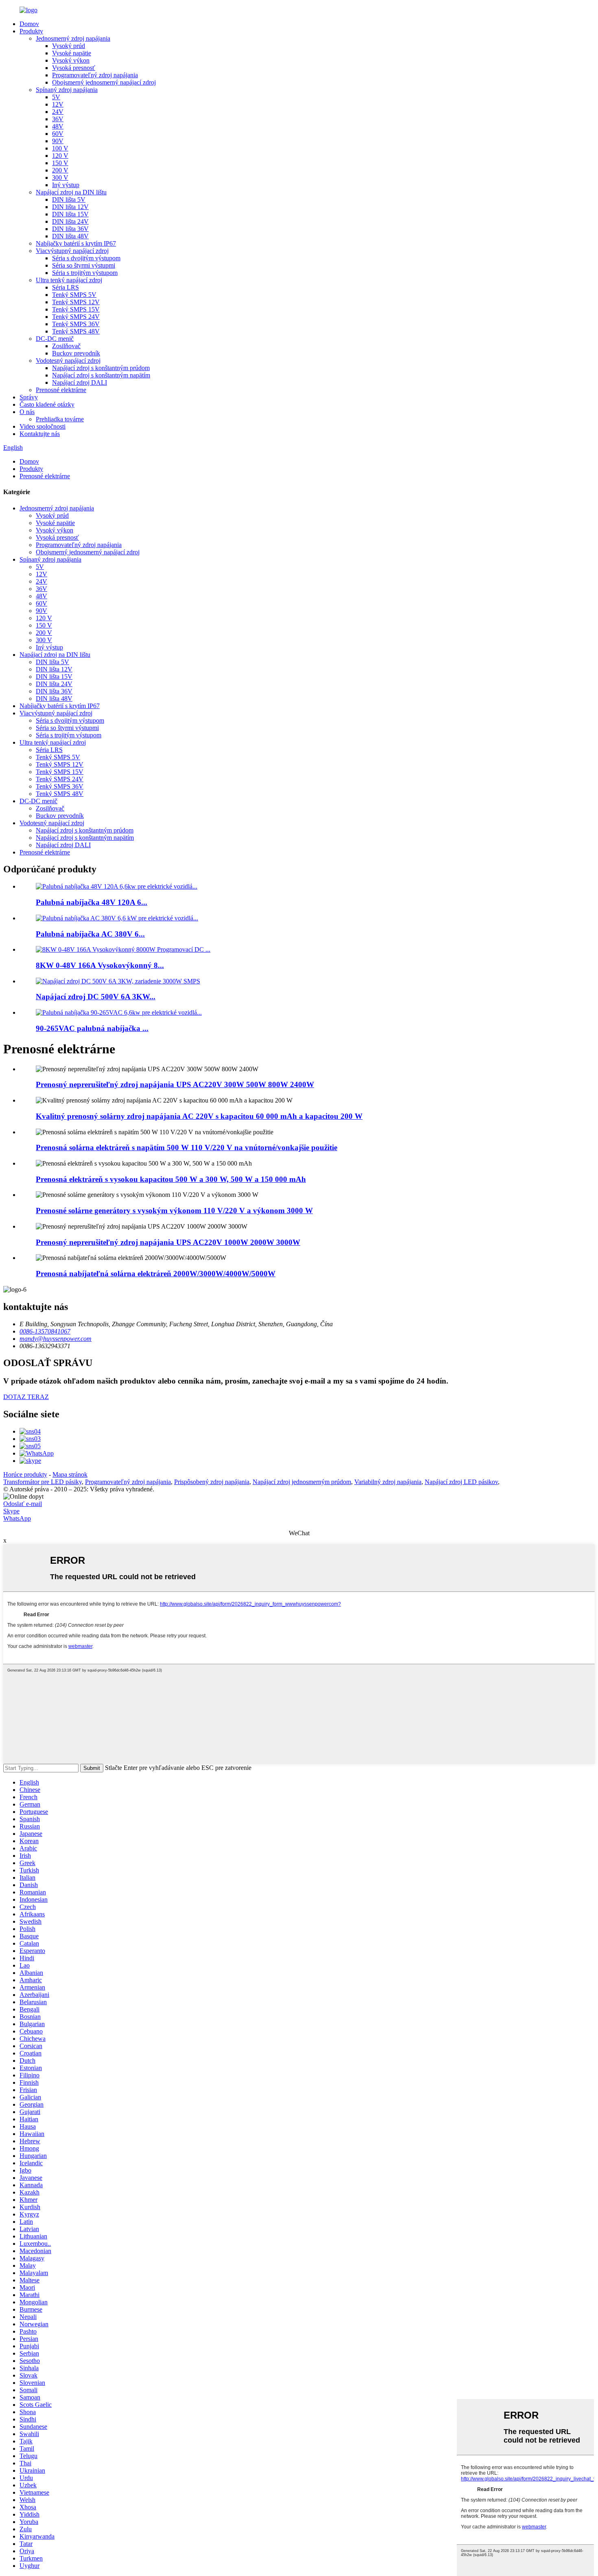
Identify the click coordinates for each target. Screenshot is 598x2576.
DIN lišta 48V (70, 236)
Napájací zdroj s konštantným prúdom (101, 368)
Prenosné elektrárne (61, 390)
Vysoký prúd (69, 46)
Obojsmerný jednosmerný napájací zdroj (104, 82)
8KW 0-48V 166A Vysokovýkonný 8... (100, 965)
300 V (60, 178)
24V (58, 112)
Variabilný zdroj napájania (388, 1482)
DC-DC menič (55, 339)
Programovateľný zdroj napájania (95, 75)
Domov (29, 24)
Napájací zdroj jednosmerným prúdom (302, 1482)
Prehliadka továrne (60, 419)
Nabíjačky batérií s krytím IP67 (76, 243)
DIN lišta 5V (69, 199)
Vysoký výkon (71, 60)
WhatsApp (17, 1518)
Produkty (31, 31)
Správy (29, 397)
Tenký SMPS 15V (76, 309)
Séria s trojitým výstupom (85, 273)
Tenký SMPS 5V (74, 295)
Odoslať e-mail (23, 1504)
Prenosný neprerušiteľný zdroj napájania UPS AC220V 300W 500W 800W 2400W (175, 1084)
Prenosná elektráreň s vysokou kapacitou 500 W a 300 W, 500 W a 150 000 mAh (171, 1179)
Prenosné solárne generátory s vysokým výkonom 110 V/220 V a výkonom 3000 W (174, 1211)
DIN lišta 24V (70, 221)
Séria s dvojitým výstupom (86, 258)
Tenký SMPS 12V (76, 302)
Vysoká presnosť (74, 68)
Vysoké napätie (72, 53)
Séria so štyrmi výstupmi (84, 265)
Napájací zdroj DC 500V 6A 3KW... (96, 997)
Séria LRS (65, 287)
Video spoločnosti (43, 426)
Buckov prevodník (76, 353)
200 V (60, 170)
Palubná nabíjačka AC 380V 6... (90, 934)
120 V (60, 156)
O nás (27, 412)
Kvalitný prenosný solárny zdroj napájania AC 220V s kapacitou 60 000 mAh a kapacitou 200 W (199, 1116)
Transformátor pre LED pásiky (43, 1482)
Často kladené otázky (47, 404)
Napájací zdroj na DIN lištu (71, 192)
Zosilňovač (66, 346)
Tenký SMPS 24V (76, 317)
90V (58, 141)
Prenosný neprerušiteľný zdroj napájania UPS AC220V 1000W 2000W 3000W (168, 1242)
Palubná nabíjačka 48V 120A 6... (92, 902)
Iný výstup (66, 185)
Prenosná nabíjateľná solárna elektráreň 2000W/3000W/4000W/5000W (156, 1274)
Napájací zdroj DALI (80, 382)
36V (58, 119)
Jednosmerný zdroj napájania (73, 38)
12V (58, 104)
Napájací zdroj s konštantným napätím (101, 375)
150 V (60, 163)
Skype (11, 1511)
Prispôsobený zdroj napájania (212, 1482)
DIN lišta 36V (70, 229)
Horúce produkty (25, 1474)
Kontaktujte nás (40, 434)
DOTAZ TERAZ (26, 1397)
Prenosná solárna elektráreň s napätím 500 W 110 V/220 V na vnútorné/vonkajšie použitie (187, 1147)
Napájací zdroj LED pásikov (461, 1482)
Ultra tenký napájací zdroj (69, 280)
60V (58, 134)
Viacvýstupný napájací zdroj (72, 251)
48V (58, 126)
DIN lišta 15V (70, 214)
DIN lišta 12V (70, 207)
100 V (60, 148)
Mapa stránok (70, 1474)
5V (56, 97)
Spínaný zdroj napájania (67, 90)
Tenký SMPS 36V (76, 324)
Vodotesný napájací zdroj (68, 361)
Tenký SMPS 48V (76, 331)
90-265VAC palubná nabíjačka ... (92, 1028)
